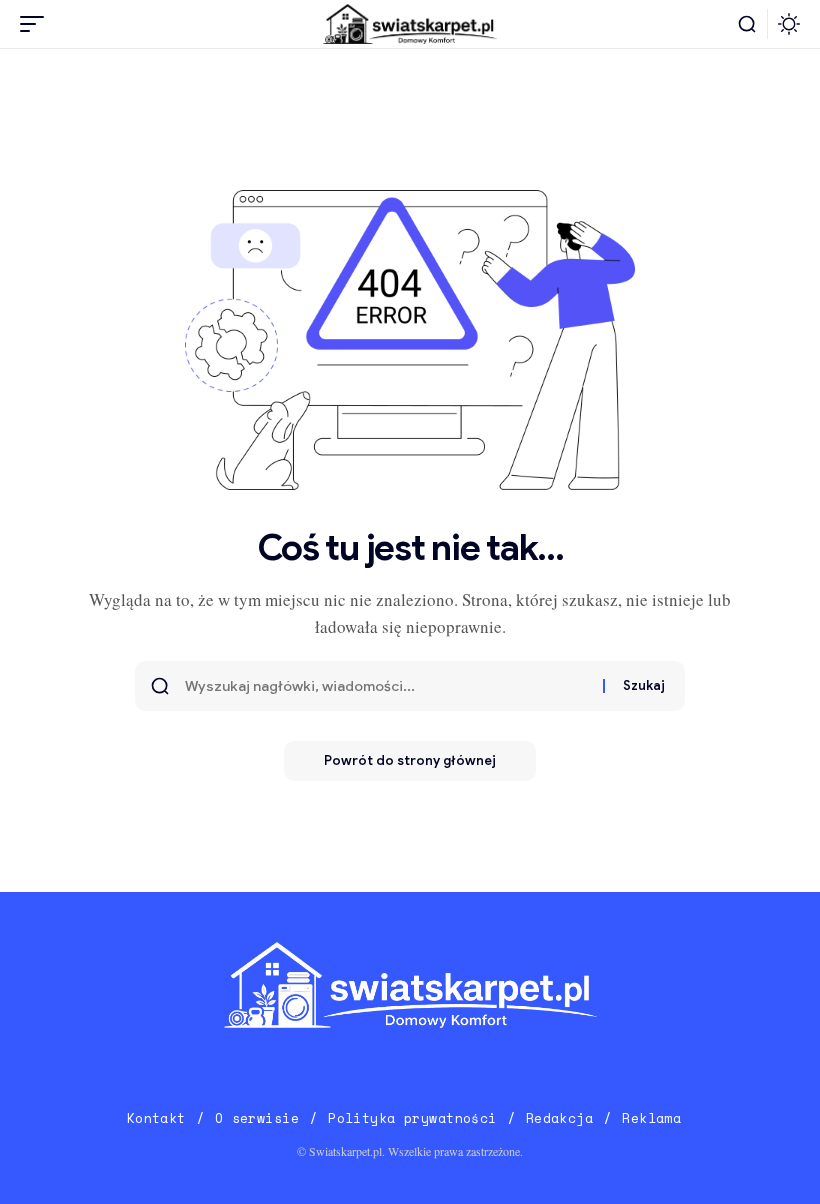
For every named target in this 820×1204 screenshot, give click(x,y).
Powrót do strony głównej (410, 760)
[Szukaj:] (386, 686)
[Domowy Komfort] (410, 24)
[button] (37, 24)
